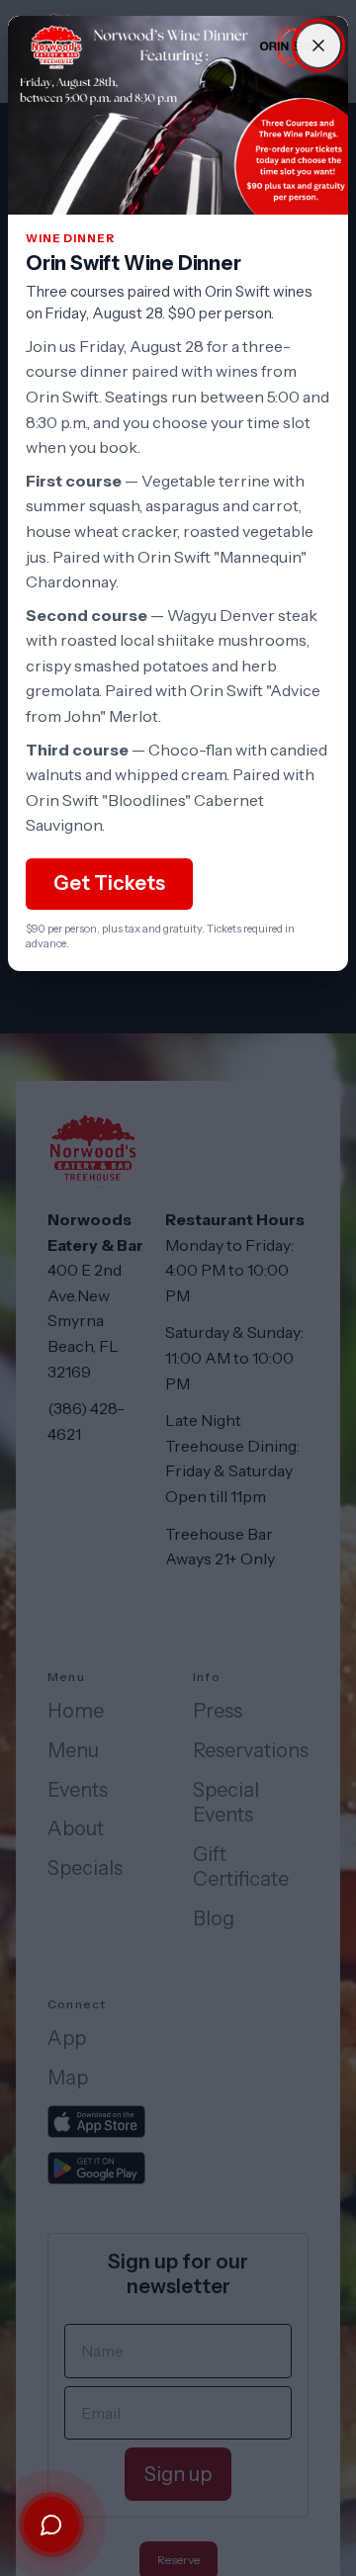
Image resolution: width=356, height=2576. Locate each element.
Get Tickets (109, 883)
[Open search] (51, 2525)
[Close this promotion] (318, 45)
